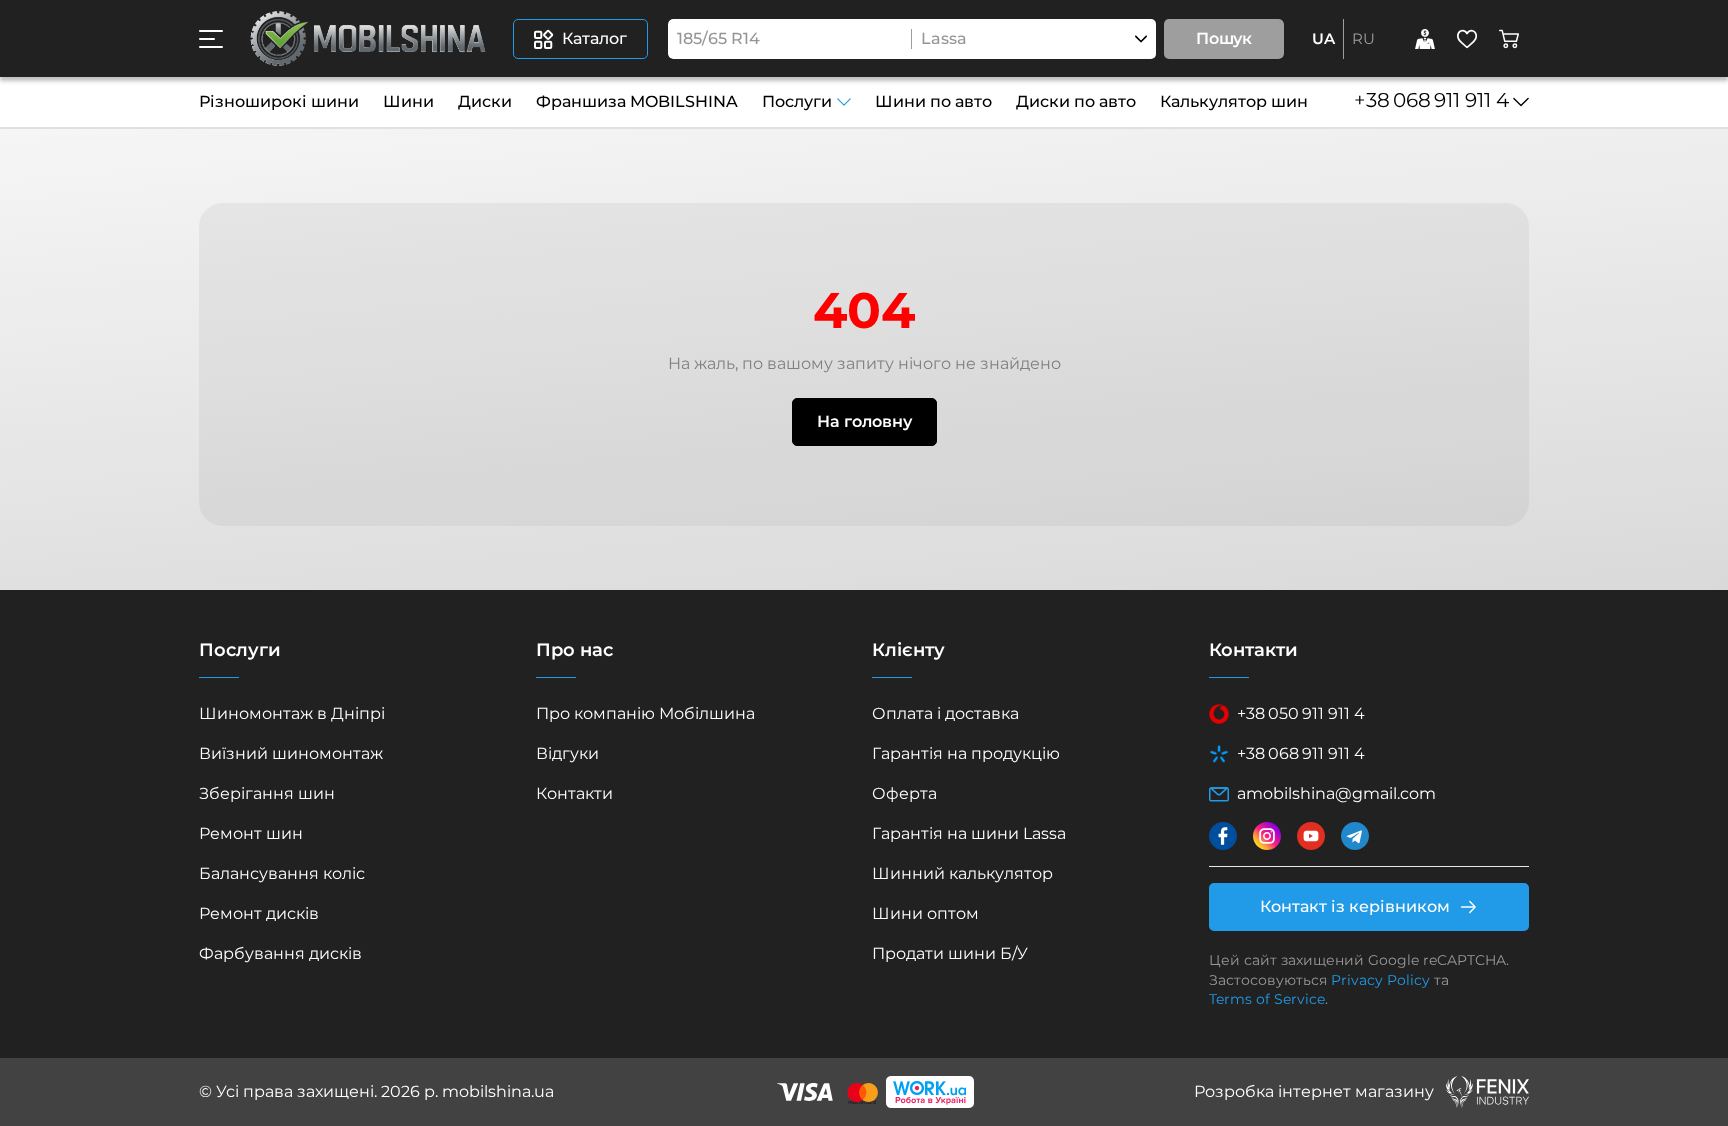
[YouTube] (1311, 836)
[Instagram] (1267, 836)
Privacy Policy (1380, 980)
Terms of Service (1267, 999)
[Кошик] (1509, 39)
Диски (485, 101)
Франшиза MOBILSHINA (637, 101)
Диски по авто (1076, 101)
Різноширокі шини (279, 101)
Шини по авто (933, 101)
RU (1363, 38)
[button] (211, 39)
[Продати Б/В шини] (1425, 39)
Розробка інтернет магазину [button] (1314, 1091)
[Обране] (1467, 39)
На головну (864, 421)
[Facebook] (1223, 836)
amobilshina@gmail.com (1336, 793)
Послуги (797, 101)
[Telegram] (1355, 836)
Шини (408, 101)
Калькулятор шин (1234, 101)
